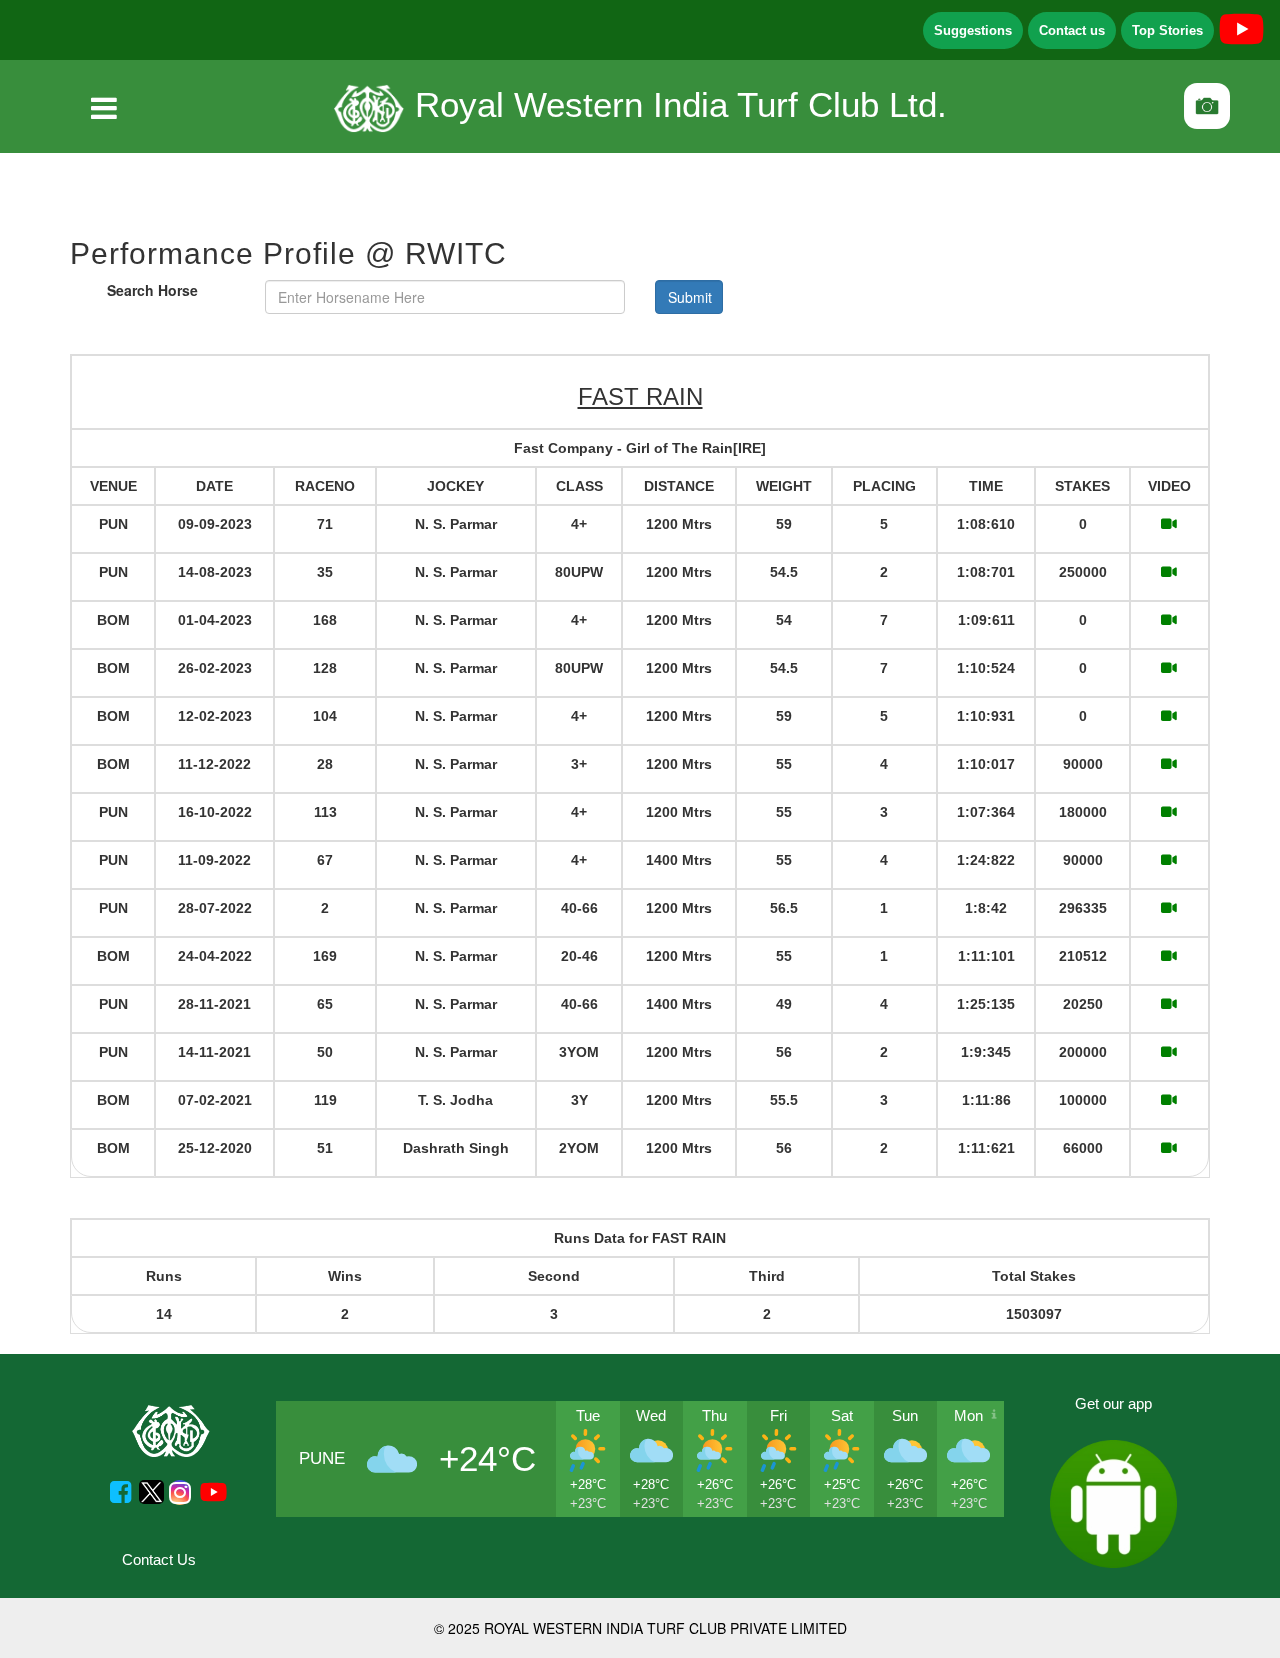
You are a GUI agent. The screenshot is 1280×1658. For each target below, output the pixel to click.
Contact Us (159, 1559)
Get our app (1113, 1403)
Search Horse (152, 290)
